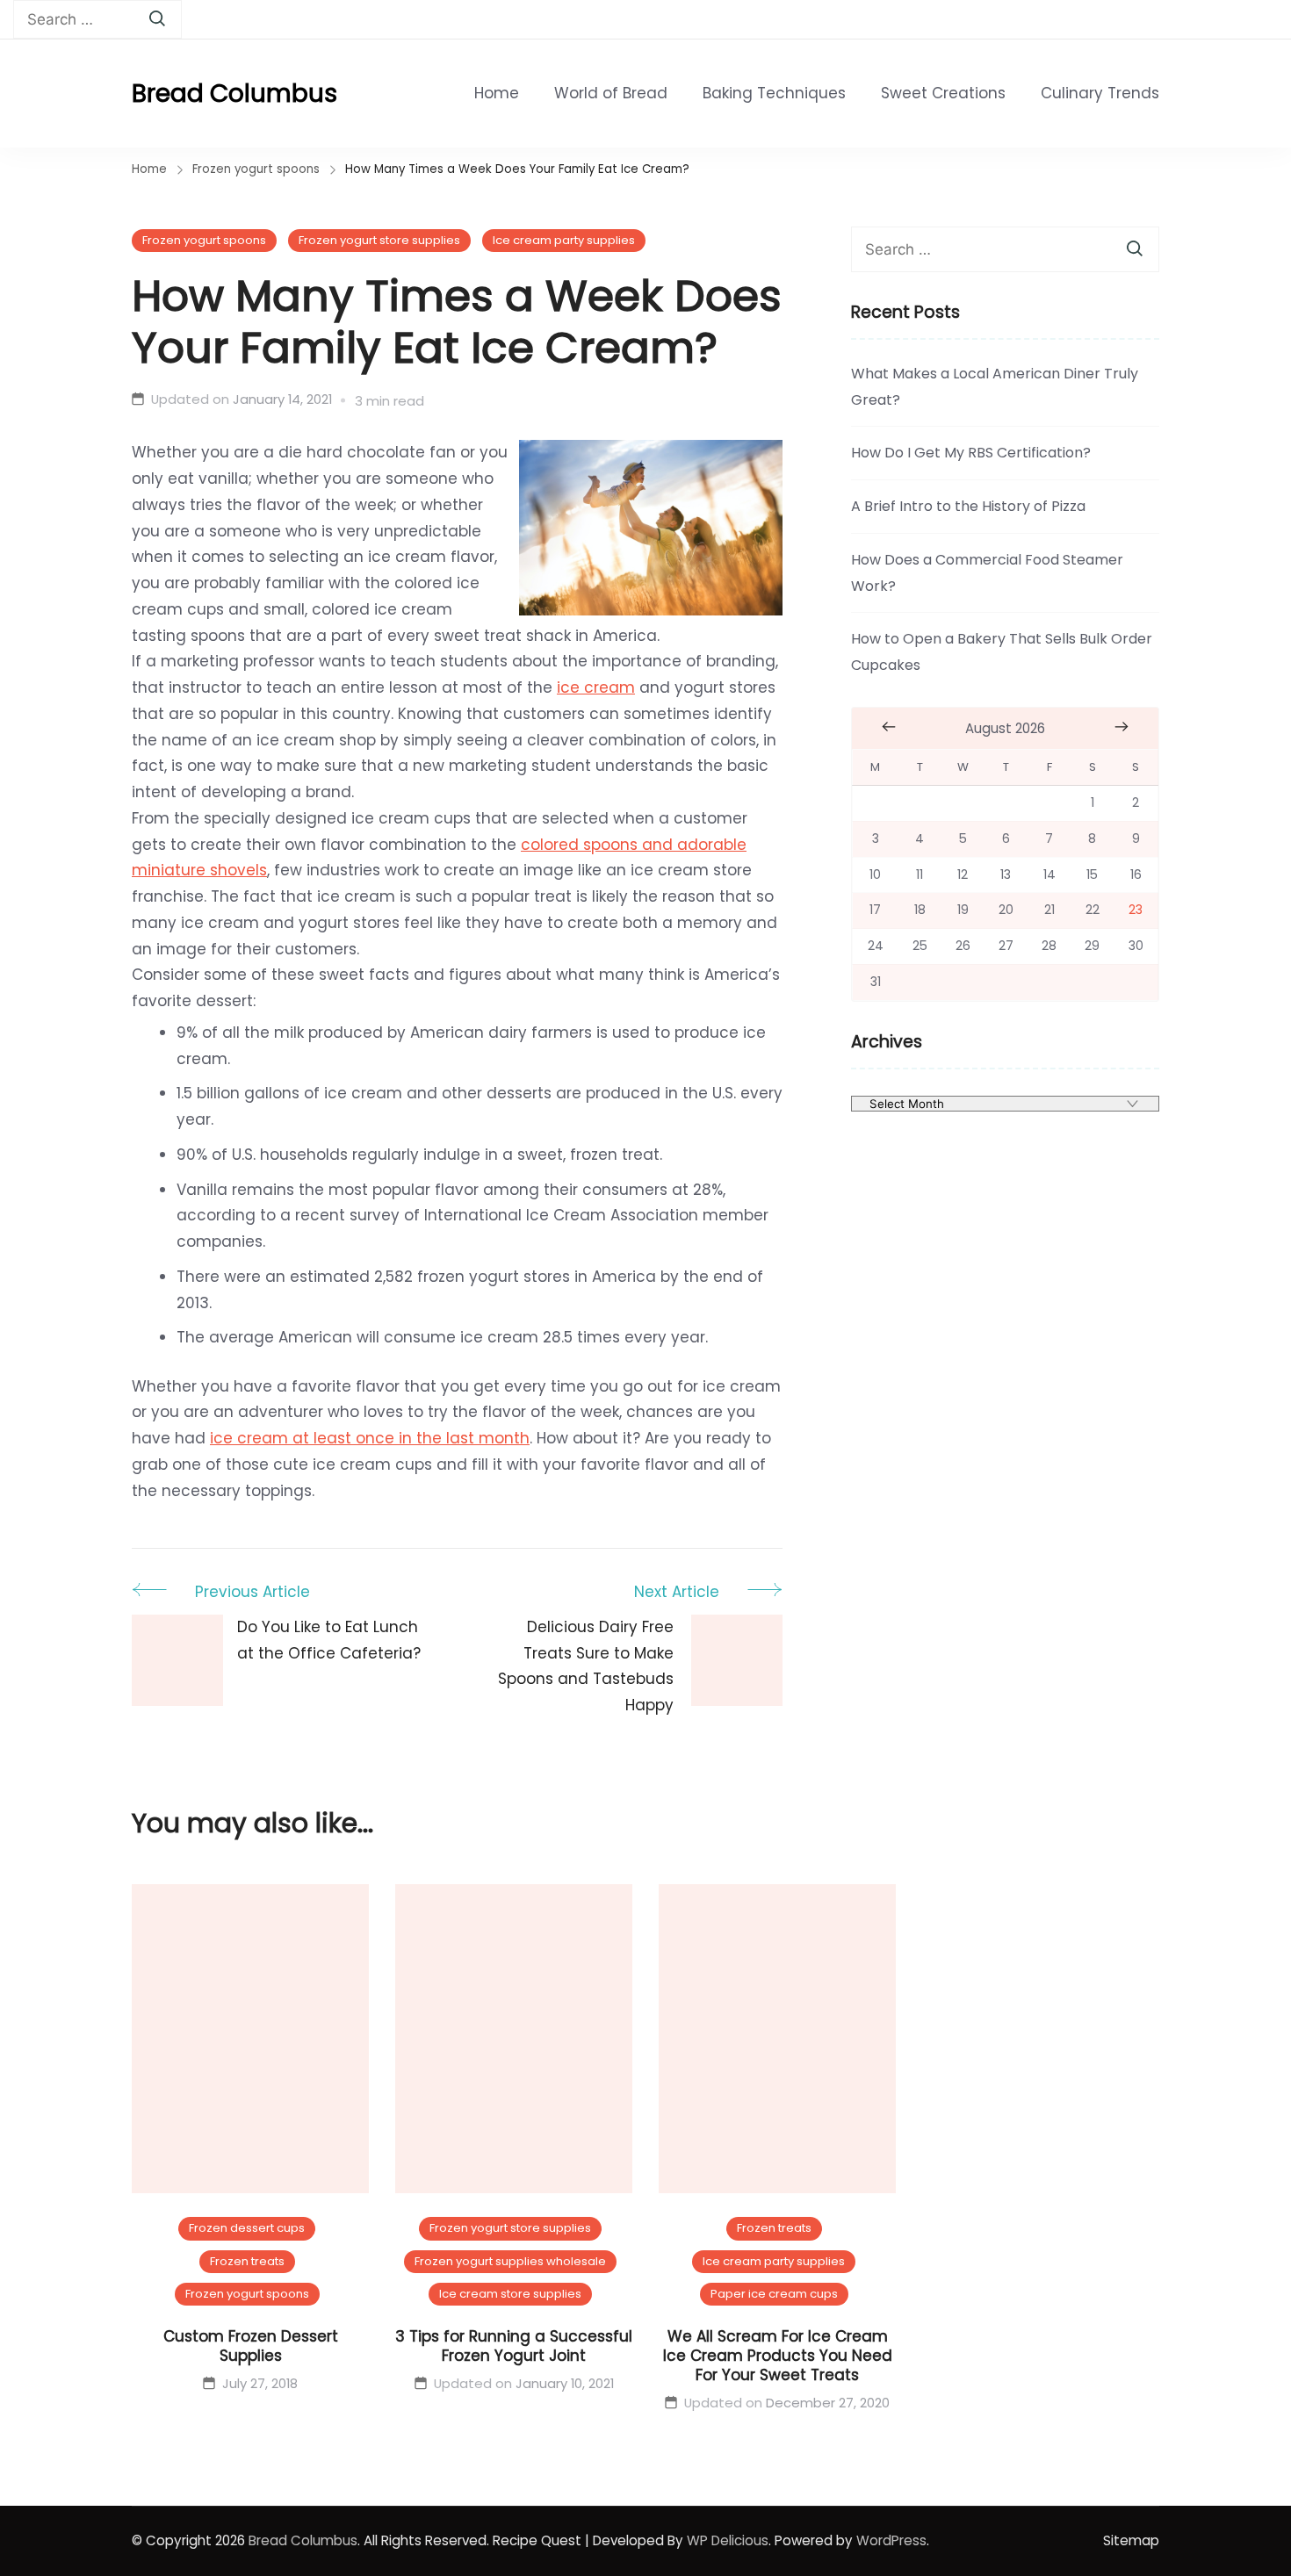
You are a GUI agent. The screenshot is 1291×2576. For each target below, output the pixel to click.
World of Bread (611, 93)
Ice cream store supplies (510, 2294)
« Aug (889, 727)
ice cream (596, 687)
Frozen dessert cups (247, 2228)
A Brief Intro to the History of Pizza (968, 506)
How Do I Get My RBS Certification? (971, 453)
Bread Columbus (234, 94)
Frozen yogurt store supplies (379, 240)
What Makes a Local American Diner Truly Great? (995, 387)
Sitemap (1131, 2540)
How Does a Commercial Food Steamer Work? (987, 573)
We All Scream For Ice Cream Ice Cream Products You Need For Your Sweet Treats (778, 2356)
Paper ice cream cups (774, 2294)
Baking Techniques (774, 93)
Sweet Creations (943, 93)
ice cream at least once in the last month (370, 1438)
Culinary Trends (1100, 93)
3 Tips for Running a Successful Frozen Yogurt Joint (514, 2346)
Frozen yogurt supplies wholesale (510, 2261)
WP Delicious (728, 2540)
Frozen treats (247, 2261)
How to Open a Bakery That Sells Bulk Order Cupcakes (1002, 652)
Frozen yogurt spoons (204, 240)
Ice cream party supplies (564, 240)
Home (497, 93)
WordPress (891, 2540)
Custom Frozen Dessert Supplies (251, 2346)
